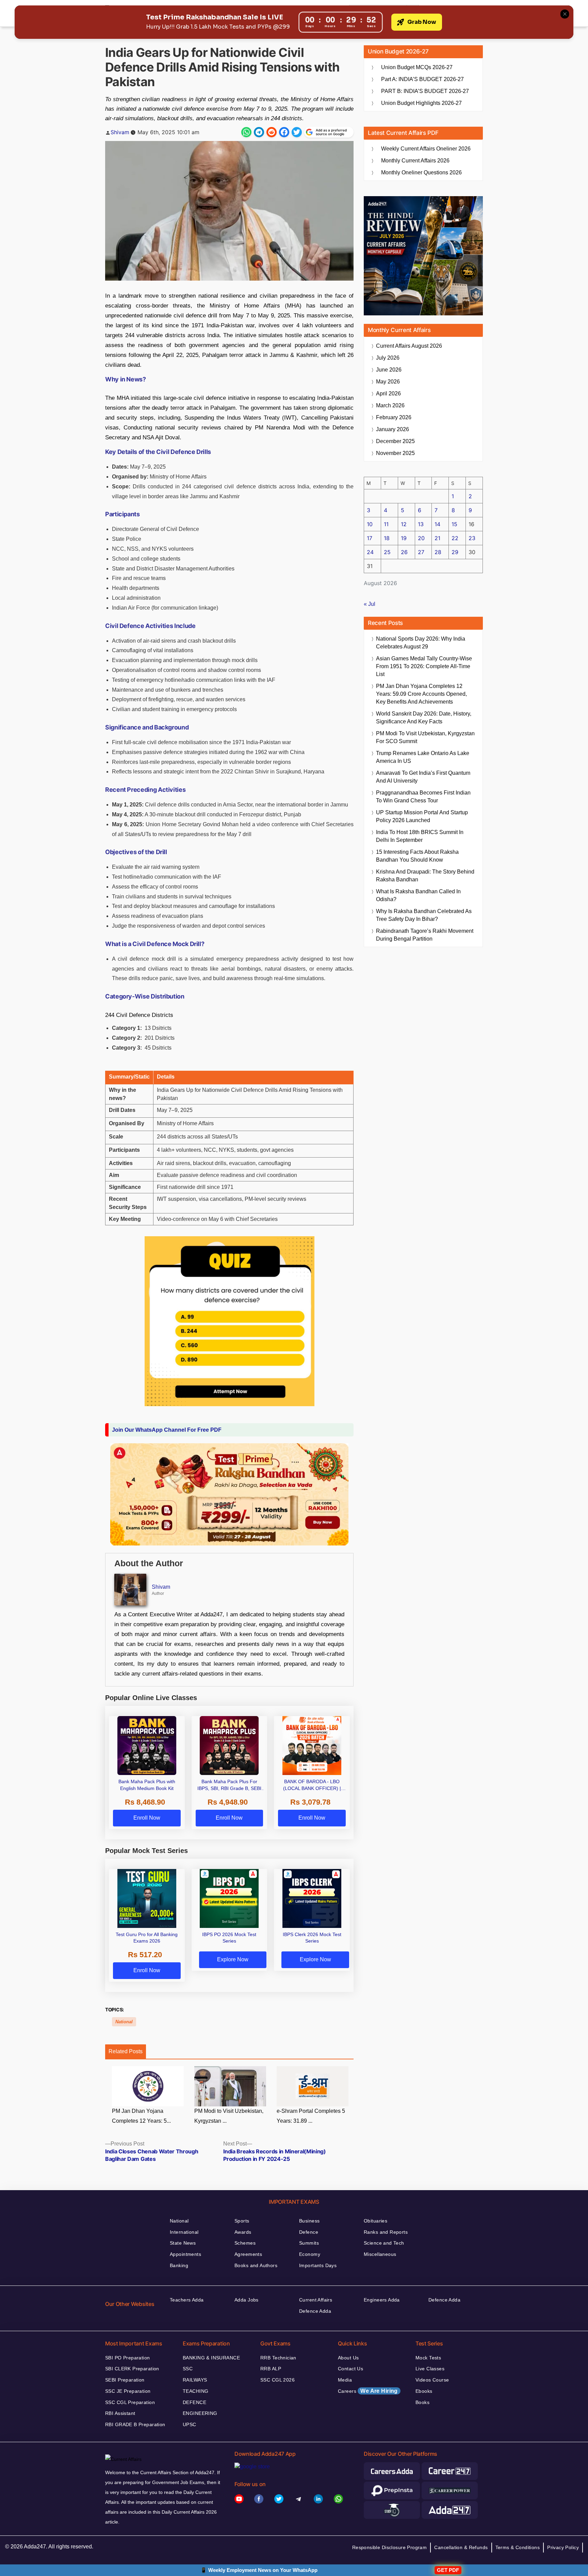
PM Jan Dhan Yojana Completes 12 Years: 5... (141, 2116)
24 (370, 552)
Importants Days (318, 2265)
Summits (309, 2243)
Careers (368, 2391)
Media (345, 2380)
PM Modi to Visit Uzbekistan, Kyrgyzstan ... (229, 2116)
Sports (242, 2221)
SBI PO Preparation (128, 2358)
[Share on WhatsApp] (246, 132)
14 (437, 524)
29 (455, 552)
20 (421, 538)
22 (455, 538)
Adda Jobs (247, 2300)
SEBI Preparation (125, 2380)
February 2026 (394, 417)
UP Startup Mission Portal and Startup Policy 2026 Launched (422, 816)
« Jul (370, 604)
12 (404, 524)
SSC (188, 2369)
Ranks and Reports (386, 2232)
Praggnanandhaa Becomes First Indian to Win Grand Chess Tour (423, 797)
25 (387, 552)
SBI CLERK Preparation (132, 2369)
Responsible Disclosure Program (390, 2547)
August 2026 (409, 346)
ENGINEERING (200, 2413)
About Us (348, 2358)
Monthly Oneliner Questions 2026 (421, 172)
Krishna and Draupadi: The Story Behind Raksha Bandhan (425, 876)
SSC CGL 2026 (277, 2380)
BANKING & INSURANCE (211, 2358)
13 (421, 524)
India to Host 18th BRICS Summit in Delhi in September (420, 836)
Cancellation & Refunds (461, 2547)
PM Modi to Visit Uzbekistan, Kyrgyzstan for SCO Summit (425, 737)
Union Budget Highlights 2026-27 (421, 103)
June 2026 (389, 370)
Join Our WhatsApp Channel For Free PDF (167, 1430)
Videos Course (432, 2380)
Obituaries (375, 2221)
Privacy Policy (563, 2547)
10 (370, 524)
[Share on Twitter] (297, 132)
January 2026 (393, 429)
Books (422, 2402)
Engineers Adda (382, 2300)
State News (183, 2243)
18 (387, 538)
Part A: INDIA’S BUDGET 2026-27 (422, 79)
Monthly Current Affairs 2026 (415, 161)
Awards (243, 2232)
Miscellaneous (380, 2254)
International (184, 2232)
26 (404, 552)
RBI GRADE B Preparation (135, 2424)
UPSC (190, 2424)
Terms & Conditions (518, 2547)
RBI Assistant (120, 2413)
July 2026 (388, 358)
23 (472, 538)
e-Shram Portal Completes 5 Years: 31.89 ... (311, 2116)
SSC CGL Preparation (130, 2402)
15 (454, 524)
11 (386, 524)
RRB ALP (271, 2369)
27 (421, 552)
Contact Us (350, 2369)
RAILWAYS (195, 2380)
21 (437, 538)
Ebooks (424, 2391)
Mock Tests (428, 2358)
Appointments (185, 2254)
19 (404, 538)
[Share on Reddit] (272, 132)
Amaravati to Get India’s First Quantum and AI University (423, 777)
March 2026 (390, 405)
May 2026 (388, 382)
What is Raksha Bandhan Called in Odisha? (418, 895)
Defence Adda (315, 2311)
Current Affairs (316, 2300)
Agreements (248, 2254)
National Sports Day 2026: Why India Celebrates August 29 (421, 643)
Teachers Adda (187, 2300)
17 (370, 538)
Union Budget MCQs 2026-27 (417, 67)
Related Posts (126, 2051)
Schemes (245, 2243)
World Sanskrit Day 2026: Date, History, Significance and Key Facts (424, 718)
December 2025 (395, 441)
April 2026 (388, 394)
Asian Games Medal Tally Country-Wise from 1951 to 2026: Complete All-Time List (424, 666)
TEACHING (195, 2391)
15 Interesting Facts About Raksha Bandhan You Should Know (417, 856)
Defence (309, 2232)
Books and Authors (256, 2265)
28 (438, 552)
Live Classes (430, 2369)
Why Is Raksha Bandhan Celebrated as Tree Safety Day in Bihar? (424, 915)
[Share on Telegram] (259, 132)
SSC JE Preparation (128, 2391)
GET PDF (448, 2570)
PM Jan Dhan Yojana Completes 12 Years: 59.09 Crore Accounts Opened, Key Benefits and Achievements (421, 694)
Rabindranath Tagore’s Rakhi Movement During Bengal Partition (425, 935)
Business (309, 2221)
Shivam (120, 132)
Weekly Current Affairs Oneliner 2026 (426, 149)
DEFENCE (194, 2402)
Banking (179, 2265)
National (124, 2022)
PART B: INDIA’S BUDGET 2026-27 (425, 91)
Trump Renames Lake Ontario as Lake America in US (423, 757)
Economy (310, 2254)
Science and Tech (384, 2243)
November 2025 (395, 453)
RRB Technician (278, 2358)
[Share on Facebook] (284, 132)
